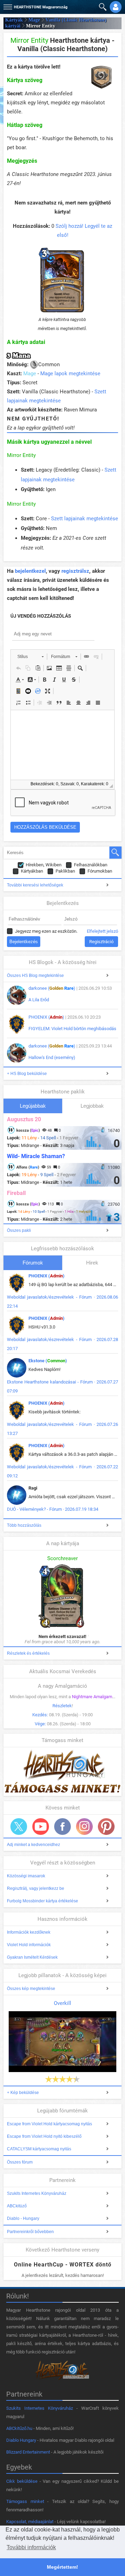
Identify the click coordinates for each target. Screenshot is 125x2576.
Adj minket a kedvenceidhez (34, 1845)
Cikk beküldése (22, 2481)
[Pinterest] (106, 1827)
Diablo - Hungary (23, 2218)
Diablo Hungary (21, 2440)
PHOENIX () (46, 1017)
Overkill (62, 2003)
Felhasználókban (91, 865)
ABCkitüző (17, 2206)
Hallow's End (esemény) (52, 1057)
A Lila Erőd (39, 1000)
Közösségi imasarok (26, 1876)
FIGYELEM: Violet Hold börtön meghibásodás (72, 1029)
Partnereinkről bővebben (30, 2232)
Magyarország (41, 7)
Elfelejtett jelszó (102, 931)
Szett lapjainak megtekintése (85, 519)
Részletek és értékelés (28, 1653)
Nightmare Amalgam (92, 1697)
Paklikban (65, 871)
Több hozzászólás (24, 1525)
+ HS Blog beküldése (27, 1074)
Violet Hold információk (29, 1945)
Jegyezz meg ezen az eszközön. (46, 931)
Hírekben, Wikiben (44, 865)
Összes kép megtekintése (31, 1989)
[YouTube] (41, 1827)
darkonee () (52, 988)
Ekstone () (48, 1361)
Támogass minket (25, 2501)
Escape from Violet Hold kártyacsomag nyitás (49, 2124)
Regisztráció (101, 942)
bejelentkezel (30, 571)
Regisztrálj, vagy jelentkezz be (36, 1888)
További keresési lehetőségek (35, 885)
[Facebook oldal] (62, 1827)
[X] (19, 1827)
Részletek (62, 1706)
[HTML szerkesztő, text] (62, 745)
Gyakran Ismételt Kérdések (32, 1957)
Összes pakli (19, 1230)
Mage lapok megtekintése (70, 374)
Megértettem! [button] (62, 2567)
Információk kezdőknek (29, 1932)
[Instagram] (84, 1827)
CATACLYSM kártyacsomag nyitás (39, 2149)
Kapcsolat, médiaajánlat (30, 2522)
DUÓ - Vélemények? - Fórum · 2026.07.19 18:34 (53, 1509)
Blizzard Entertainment (28, 2452)
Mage (34, 20)
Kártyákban (32, 871)
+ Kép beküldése (23, 2093)
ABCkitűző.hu (19, 2428)
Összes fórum (20, 2162)
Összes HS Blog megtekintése (35, 976)
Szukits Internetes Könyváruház (37, 2193)
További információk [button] (31, 2547)
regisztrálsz (75, 571)
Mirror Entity (21, 455)
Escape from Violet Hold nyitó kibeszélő (44, 2136)
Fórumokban (100, 871)
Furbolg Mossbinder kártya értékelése (43, 1901)
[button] (7, 5)
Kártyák (14, 20)
